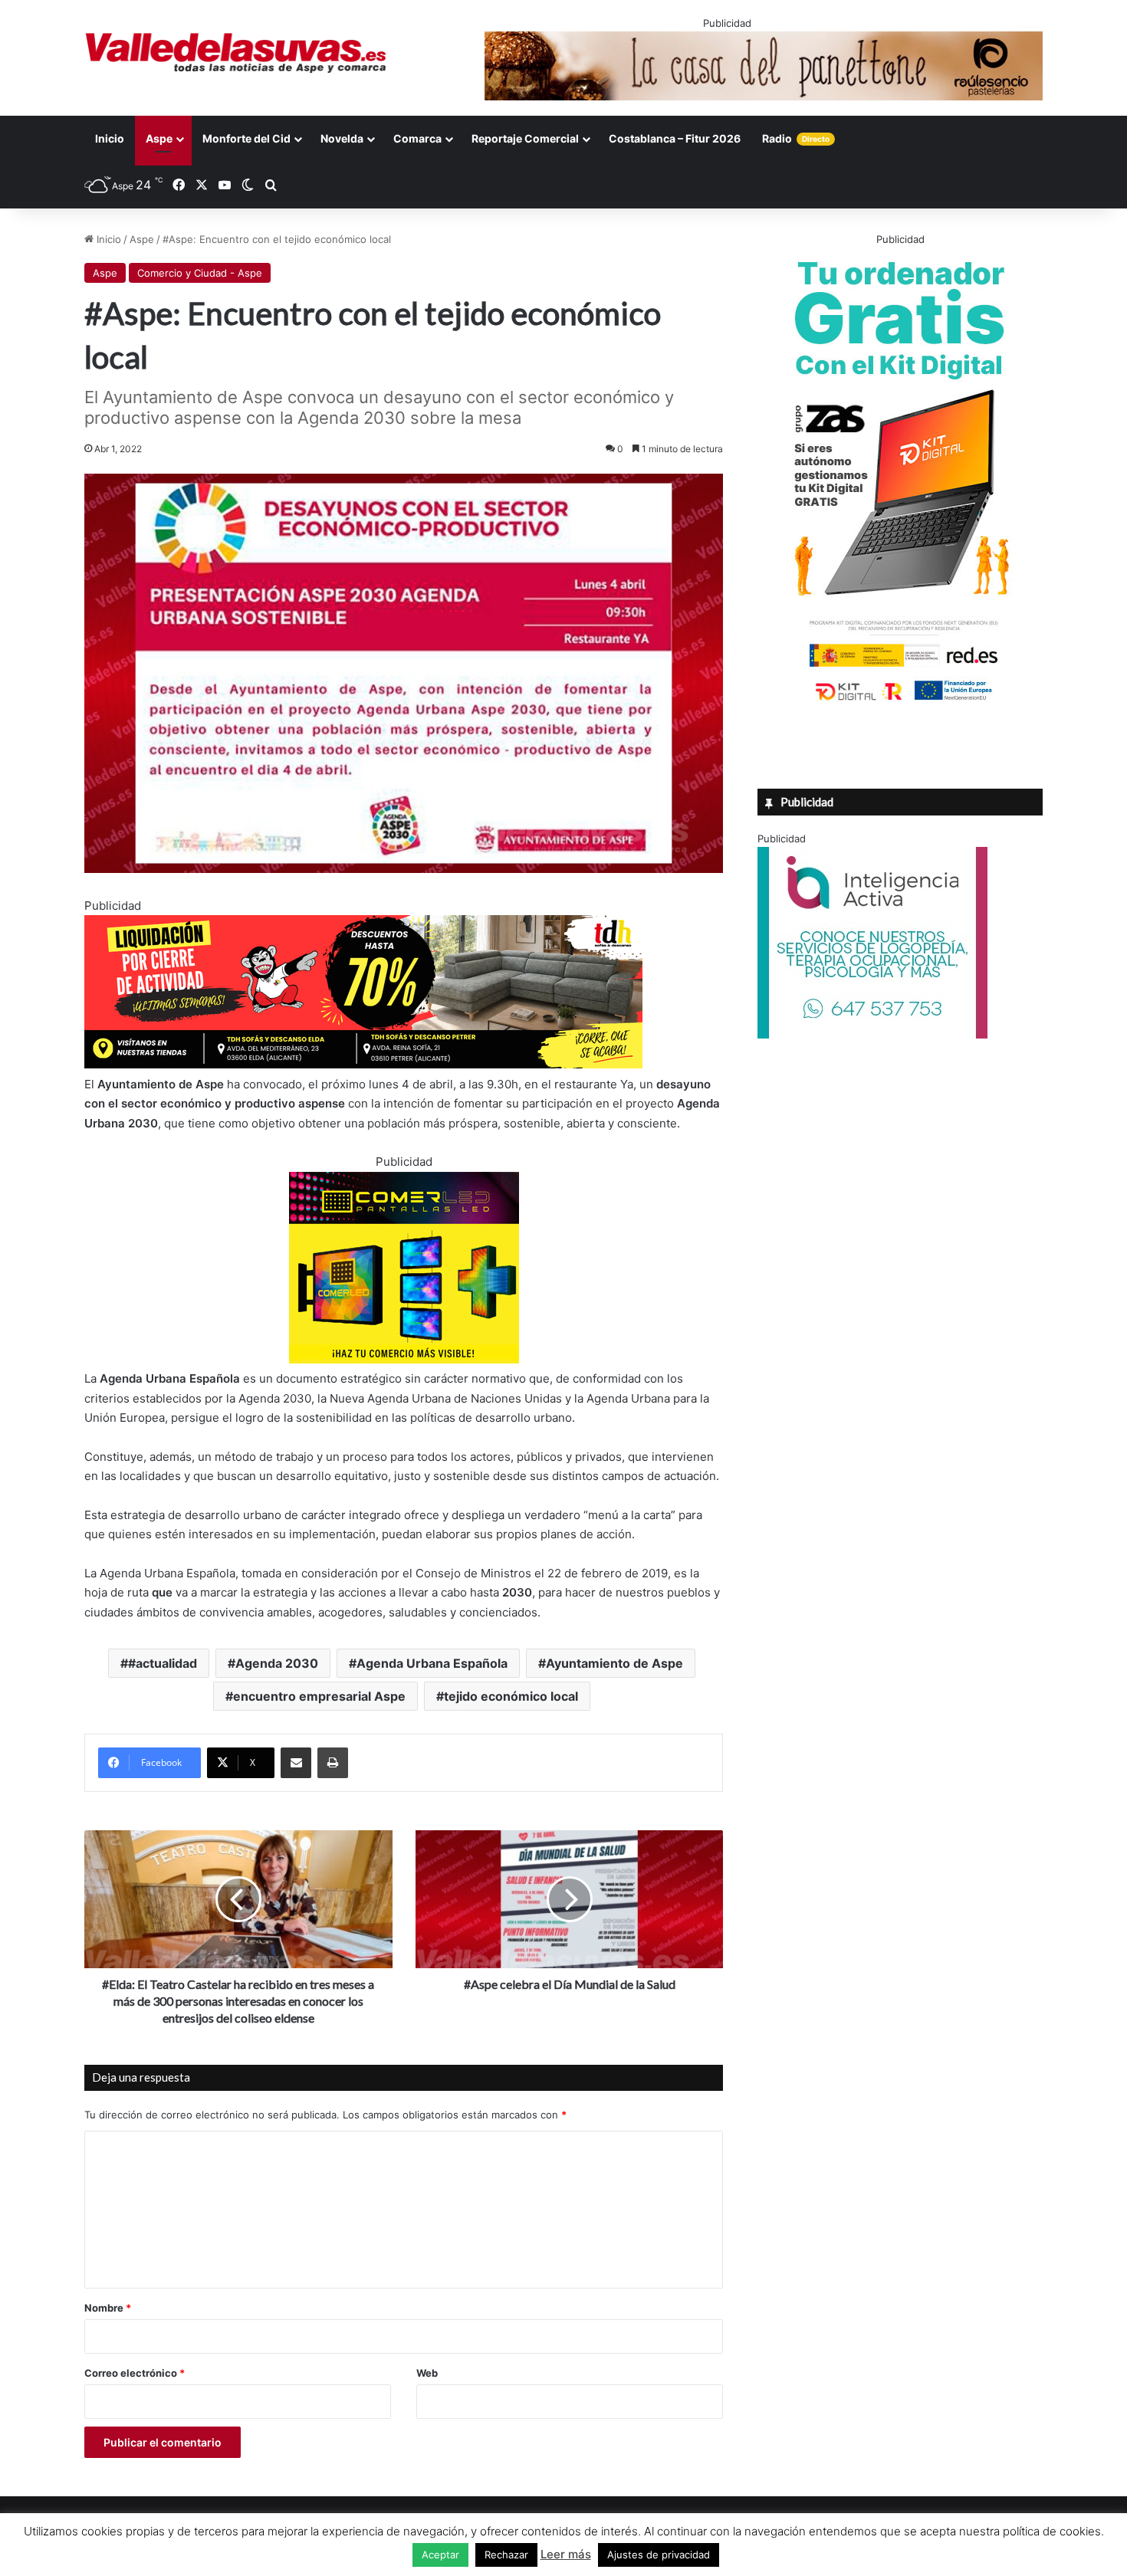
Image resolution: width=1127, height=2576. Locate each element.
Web (427, 2373)
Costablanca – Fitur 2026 (675, 138)
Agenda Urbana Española (432, 1663)
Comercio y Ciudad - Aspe (200, 273)
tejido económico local (511, 1696)
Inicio (110, 138)
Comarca (417, 138)
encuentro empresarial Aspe (319, 1696)
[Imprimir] (333, 1763)
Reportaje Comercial (525, 138)
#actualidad (163, 1663)
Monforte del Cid (246, 138)
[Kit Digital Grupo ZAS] (900, 704)
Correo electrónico (135, 2373)
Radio (796, 138)
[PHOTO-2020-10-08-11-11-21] (872, 1035)
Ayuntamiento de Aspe (614, 1663)
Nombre (108, 2308)
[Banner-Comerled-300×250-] (404, 1359)
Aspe (159, 138)
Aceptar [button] (440, 2555)
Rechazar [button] (506, 2555)
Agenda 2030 (277, 1663)
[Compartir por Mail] (296, 1763)
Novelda (342, 138)
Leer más (566, 2554)
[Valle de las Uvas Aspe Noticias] (237, 53)
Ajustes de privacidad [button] (659, 2555)
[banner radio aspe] (363, 1064)
